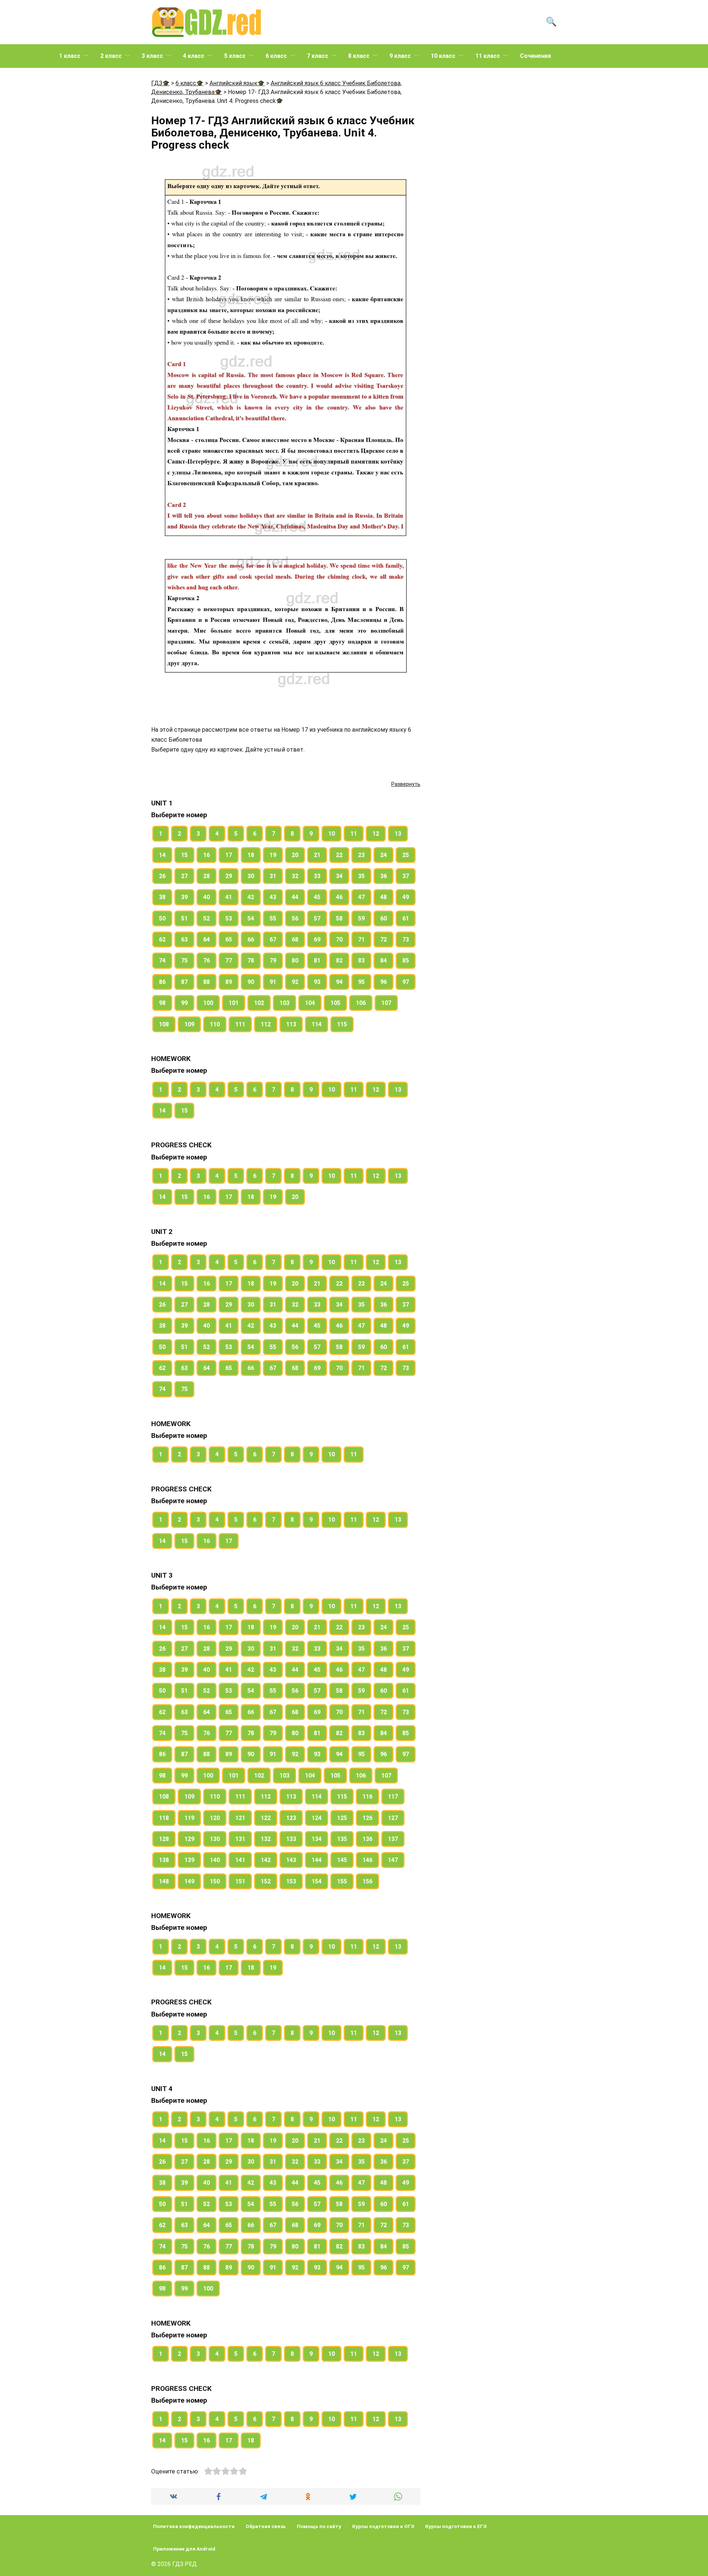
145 (342, 1860)
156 (367, 1881)
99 (184, 1003)
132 (266, 1839)
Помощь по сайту (319, 2526)
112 (266, 1024)
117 (393, 1797)
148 (164, 1881)
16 (206, 855)
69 (317, 939)
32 (295, 876)
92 (295, 982)
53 (229, 918)
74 (162, 961)
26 (162, 876)
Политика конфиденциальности (194, 2526)
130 (215, 1839)
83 (361, 961)
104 (310, 1003)
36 (383, 876)
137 (393, 1839)
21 (317, 855)
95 (361, 982)
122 (266, 1818)
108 (164, 1024)
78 (251, 961)
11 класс (488, 56)
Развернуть (406, 784)
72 (383, 939)
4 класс (194, 56)
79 (273, 961)
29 (229, 876)
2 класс (111, 56)
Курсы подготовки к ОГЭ (383, 2526)
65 (229, 939)
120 (215, 1818)
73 (406, 939)
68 (295, 939)
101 (234, 1003)
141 (240, 1860)
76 (206, 961)
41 (229, 897)
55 (273, 918)
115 (342, 1024)
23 (361, 855)
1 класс (70, 56)
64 (206, 939)
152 (266, 1881)
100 (208, 1003)
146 (367, 1860)
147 (393, 1860)
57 (317, 918)
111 (240, 1024)
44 (295, 897)
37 (406, 876)
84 (383, 961)
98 (162, 1003)
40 (206, 897)
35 (361, 876)
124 (317, 1818)
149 (189, 1881)
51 (184, 918)
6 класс (276, 56)
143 (291, 1860)
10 (332, 834)
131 (240, 1839)
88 (206, 982)
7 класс (317, 56)
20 (295, 855)
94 (339, 982)
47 (361, 897)
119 (189, 1818)
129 (189, 1839)
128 (164, 1839)
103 (284, 1003)
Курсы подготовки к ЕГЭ (456, 2526)
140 (215, 1860)
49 (406, 897)
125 (342, 1818)
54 (251, 918)
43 (273, 897)
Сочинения (535, 56)
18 (251, 855)
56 (295, 918)
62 (162, 939)
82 (339, 961)
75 (184, 961)
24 (383, 855)
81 (317, 961)
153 (291, 1881)
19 (273, 855)
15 (184, 855)
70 (339, 939)
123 (291, 1818)
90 (251, 982)
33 (317, 876)
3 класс (152, 56)
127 (393, 1818)
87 (184, 982)
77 (229, 961)
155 (342, 1881)
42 (251, 897)
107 (386, 1003)
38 (162, 897)
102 (259, 1003)
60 (383, 918)
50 (162, 918)
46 (339, 897)
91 (273, 982)
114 (317, 1024)
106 (361, 1003)
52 (206, 918)
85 (406, 961)
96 (383, 982)
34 (339, 876)
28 (206, 876)
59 (361, 918)
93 (317, 982)
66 (251, 939)
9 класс (400, 56)
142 (266, 1860)
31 (273, 876)
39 (184, 897)
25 (406, 855)
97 (406, 982)
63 (184, 939)
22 (339, 855)
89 (229, 982)
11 (354, 834)
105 (335, 1003)
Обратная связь (266, 2526)
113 (291, 1024)
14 (162, 855)
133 (291, 1839)
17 (229, 855)
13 (398, 834)
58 (339, 918)
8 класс (359, 56)
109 (189, 1024)
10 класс (443, 56)
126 (367, 1818)
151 (240, 1881)
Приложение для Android (184, 2549)
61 (406, 918)
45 (317, 897)
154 (317, 1881)
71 (361, 939)
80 (295, 961)
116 (367, 1797)
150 (215, 1881)
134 (317, 1839)
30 (251, 876)
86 (162, 982)
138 (164, 1860)
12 (376, 834)
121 (240, 1818)
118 (164, 1818)
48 (383, 897)
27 (184, 876)
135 (342, 1839)
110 (215, 1024)
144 (317, 1860)
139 (189, 1860)
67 (273, 939)
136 (367, 1839)
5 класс (235, 56)
